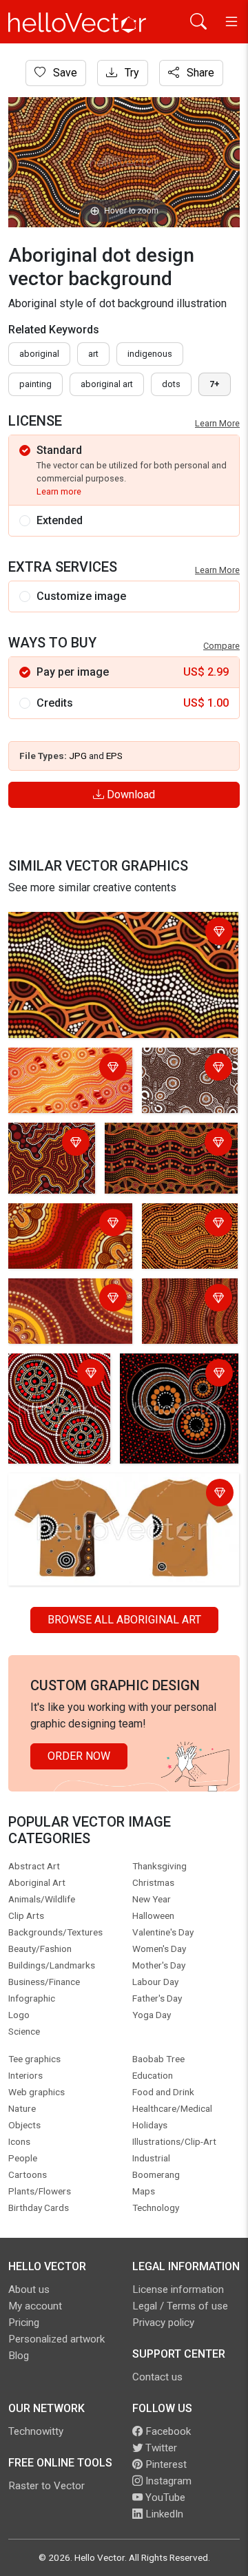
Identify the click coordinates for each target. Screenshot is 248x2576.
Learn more (59, 491)
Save (64, 73)
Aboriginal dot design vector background (110, 925)
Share (199, 73)
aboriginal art (107, 384)
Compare (221, 646)
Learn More (217, 423)
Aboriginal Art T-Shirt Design (81, 1486)
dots (171, 384)
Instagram (167, 2481)
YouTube (164, 2497)
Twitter (160, 2448)
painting (35, 384)
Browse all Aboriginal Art (124, 1620)
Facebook (167, 2431)
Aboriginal (39, 354)
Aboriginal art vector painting (49, 1374)
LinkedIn (163, 2514)
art (93, 354)
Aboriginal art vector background (173, 1374)
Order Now (79, 1756)
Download (130, 794)
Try (131, 73)
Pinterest (165, 2464)
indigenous (150, 354)
